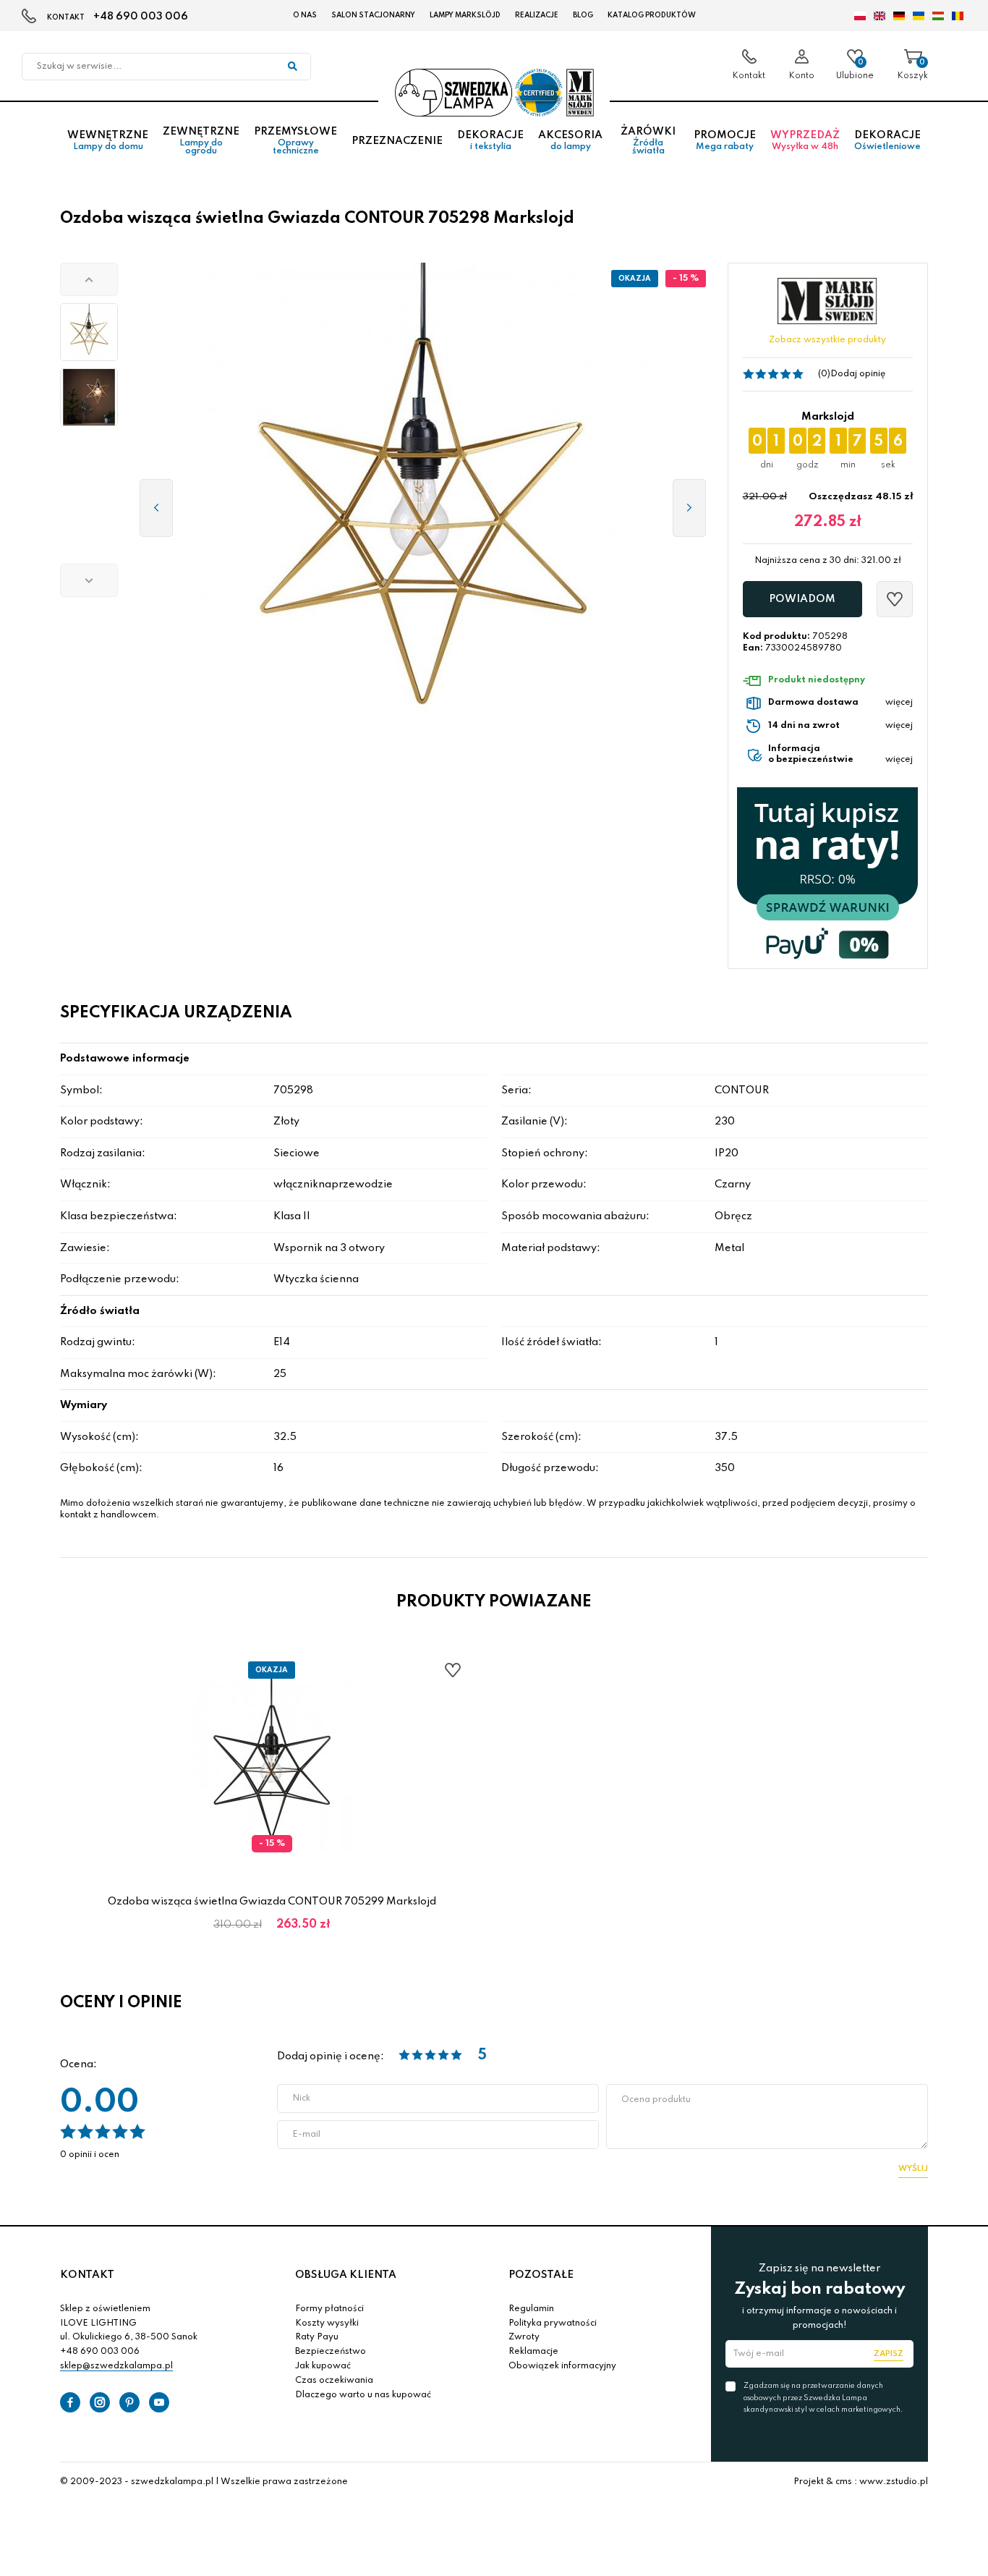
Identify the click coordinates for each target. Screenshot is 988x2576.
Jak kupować (323, 2366)
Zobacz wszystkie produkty (827, 340)
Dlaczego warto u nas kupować (363, 2395)
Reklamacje (533, 2352)
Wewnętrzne (108, 141)
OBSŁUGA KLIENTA (346, 2275)
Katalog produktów (652, 15)
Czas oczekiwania (334, 2381)
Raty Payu (317, 2337)
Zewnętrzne (201, 141)
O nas (305, 15)
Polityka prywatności (553, 2323)
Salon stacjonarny (373, 15)
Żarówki (648, 141)
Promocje (725, 141)
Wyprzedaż (805, 141)
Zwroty (524, 2337)
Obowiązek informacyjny (562, 2366)
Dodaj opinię (858, 374)
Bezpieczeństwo (331, 2352)
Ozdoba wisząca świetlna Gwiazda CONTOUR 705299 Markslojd (272, 1902)
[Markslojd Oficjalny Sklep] (494, 93)
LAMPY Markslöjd (465, 15)
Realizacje (537, 15)
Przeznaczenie (397, 141)
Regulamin (531, 2309)
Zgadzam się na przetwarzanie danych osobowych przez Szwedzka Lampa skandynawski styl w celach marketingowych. (823, 2397)
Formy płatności (329, 2309)
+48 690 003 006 (141, 17)
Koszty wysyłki (327, 2323)
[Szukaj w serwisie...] (292, 67)
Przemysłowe (295, 141)
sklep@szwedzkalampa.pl (116, 2366)
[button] (89, 279)
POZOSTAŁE (541, 2275)
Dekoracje (490, 141)
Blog (583, 15)
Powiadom (802, 599)
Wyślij (913, 2169)
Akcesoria (570, 141)
